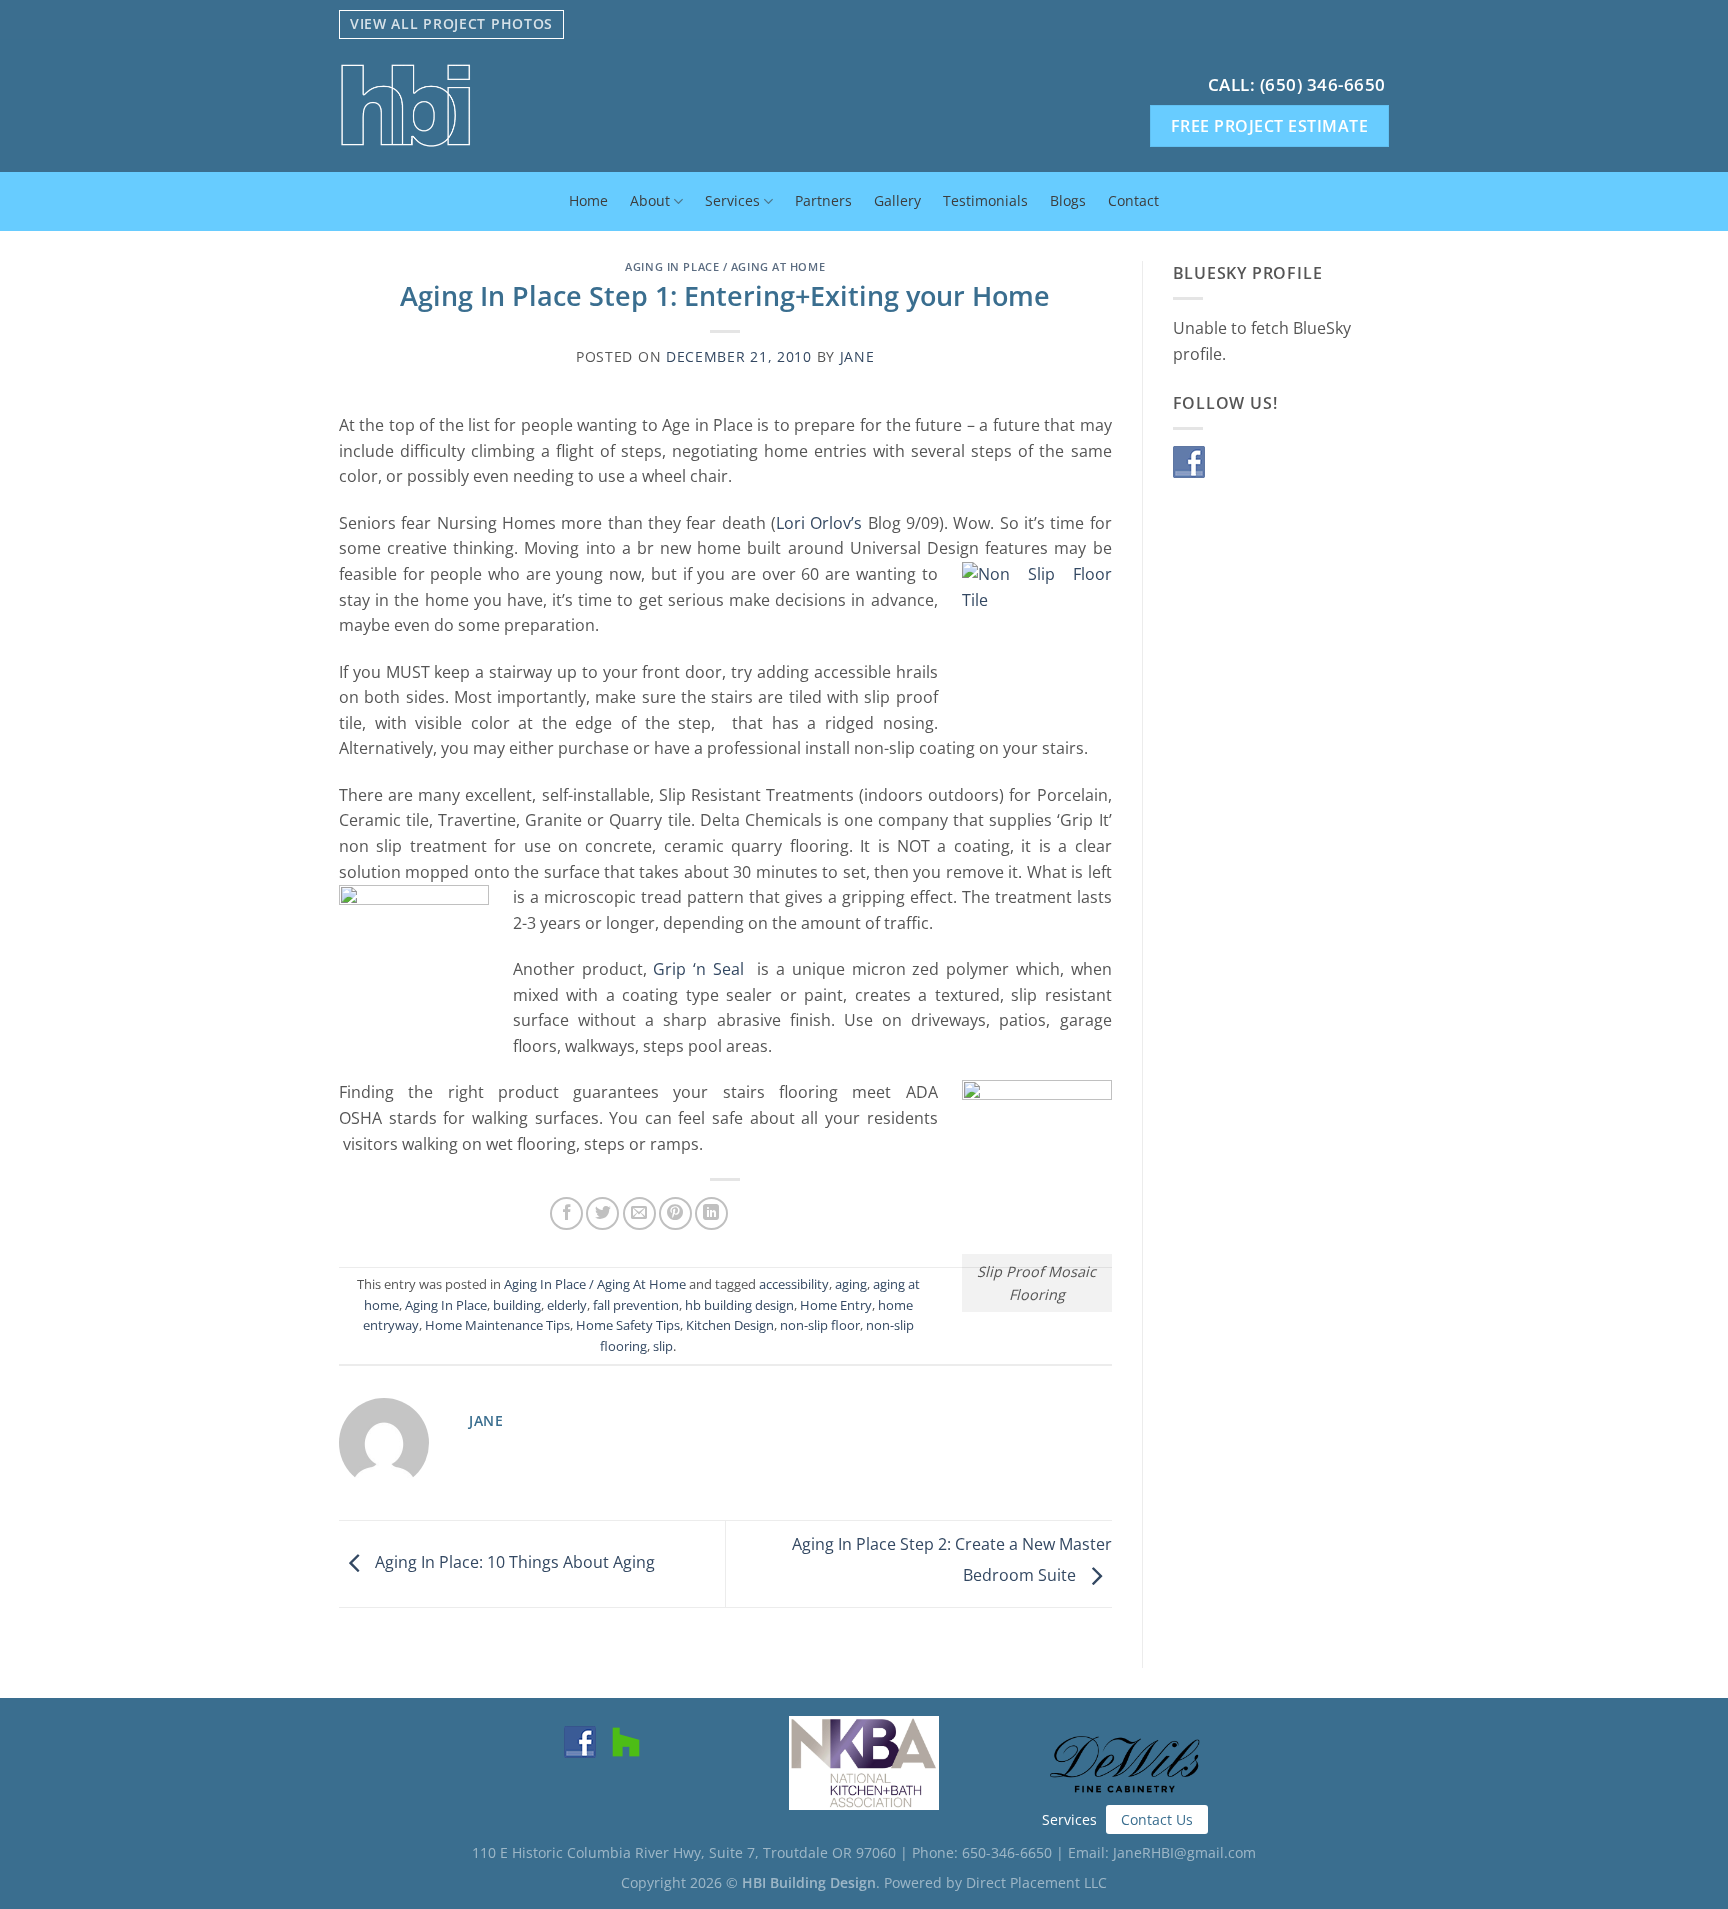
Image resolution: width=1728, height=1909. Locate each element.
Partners (823, 200)
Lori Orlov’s (819, 523)
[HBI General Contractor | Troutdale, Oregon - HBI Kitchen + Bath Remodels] (553, 105)
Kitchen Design (730, 1325)
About (650, 200)
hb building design (739, 1305)
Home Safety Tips (628, 1325)
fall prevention (636, 1305)
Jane (857, 356)
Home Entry (836, 1305)
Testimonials (985, 200)
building (517, 1305)
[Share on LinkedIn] (711, 1213)
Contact (1133, 200)
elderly (567, 1305)
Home (588, 200)
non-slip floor (820, 1325)
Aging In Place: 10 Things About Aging (513, 1562)
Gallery (897, 200)
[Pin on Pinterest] (675, 1213)
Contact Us (1157, 1819)
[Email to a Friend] (639, 1213)
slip (663, 1346)
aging (851, 1284)
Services (732, 200)
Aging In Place (446, 1305)
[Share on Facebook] (566, 1213)
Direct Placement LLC (1036, 1882)
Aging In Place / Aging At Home (725, 266)
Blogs (1068, 200)
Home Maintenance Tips (497, 1325)
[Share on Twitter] (602, 1213)
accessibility (794, 1284)
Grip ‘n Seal (698, 969)
